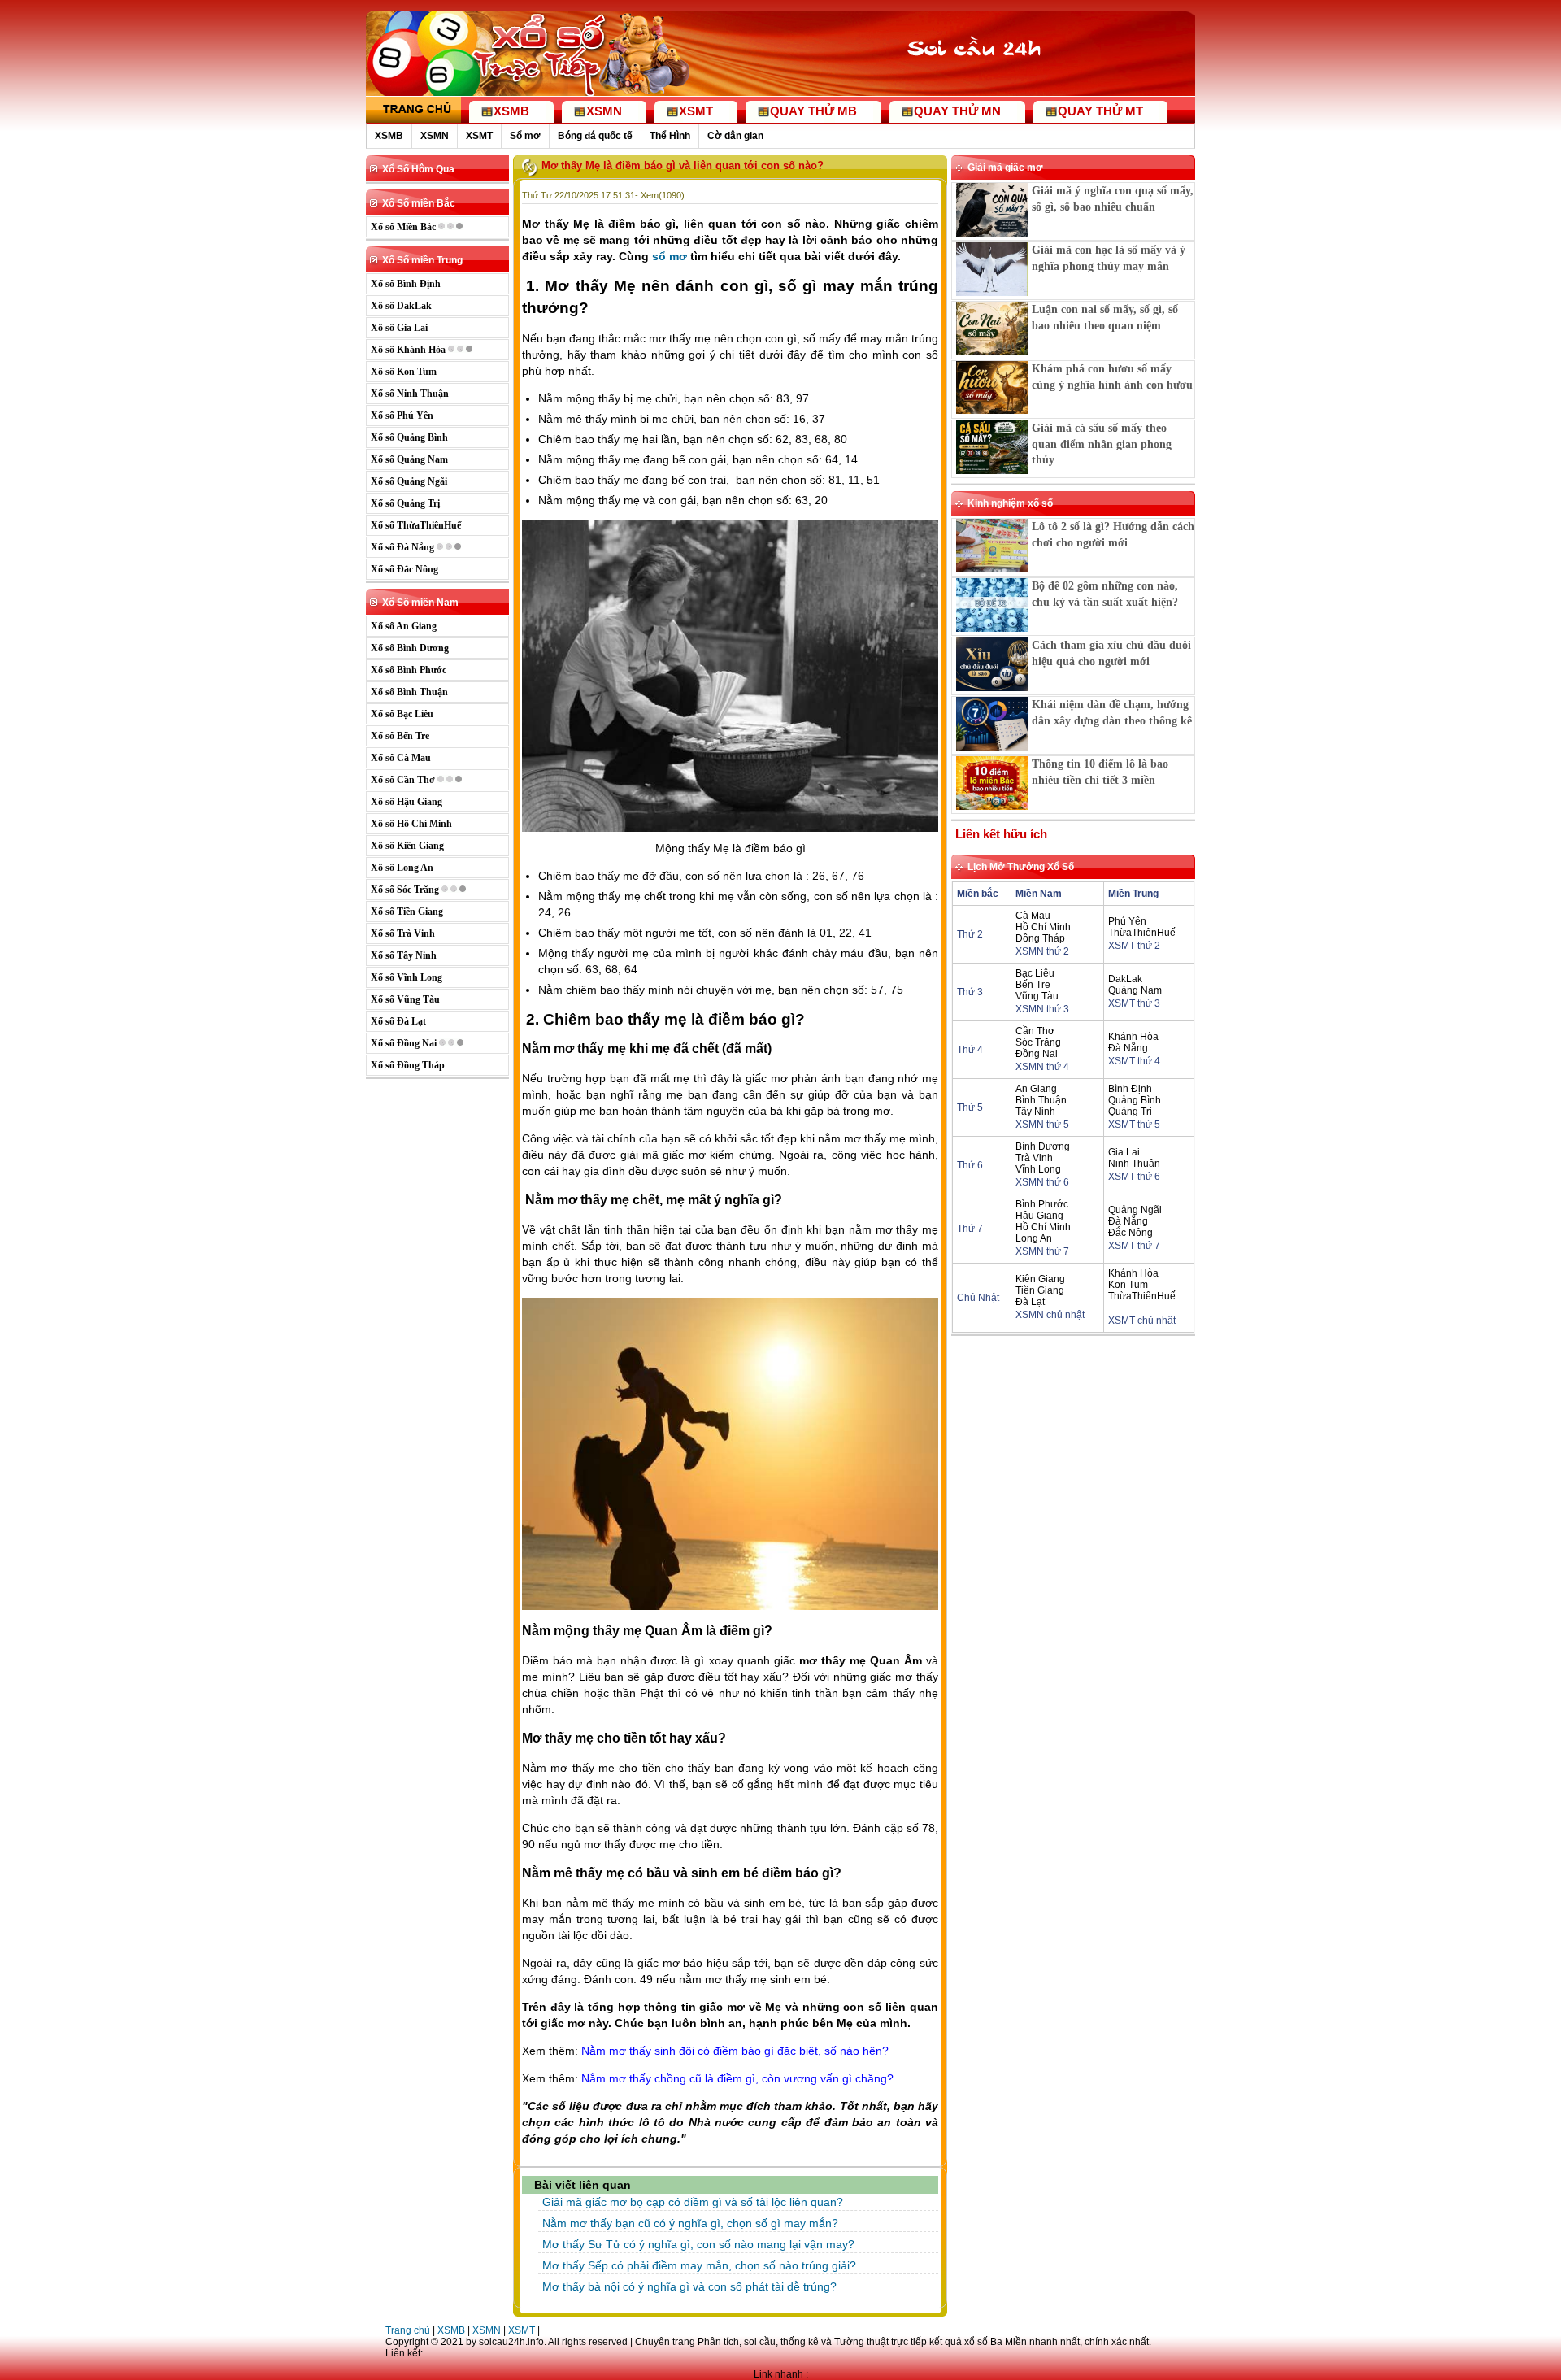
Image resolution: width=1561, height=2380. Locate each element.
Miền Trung (1133, 894)
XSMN (435, 136)
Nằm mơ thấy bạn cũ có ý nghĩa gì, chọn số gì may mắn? (690, 2223)
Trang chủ (408, 2330)
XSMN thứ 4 (1042, 1067)
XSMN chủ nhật (1050, 1315)
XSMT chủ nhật (1142, 1321)
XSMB (389, 136)
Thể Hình (670, 136)
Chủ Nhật (978, 1298)
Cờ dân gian (735, 136)
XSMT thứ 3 (1134, 1003)
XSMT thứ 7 (1134, 1246)
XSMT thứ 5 (1134, 1125)
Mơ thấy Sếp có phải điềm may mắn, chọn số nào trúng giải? (699, 2265)
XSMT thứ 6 (1134, 1177)
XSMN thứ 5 (1042, 1125)
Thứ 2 (970, 934)
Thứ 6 (970, 1165)
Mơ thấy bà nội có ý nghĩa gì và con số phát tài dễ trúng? (689, 2286)
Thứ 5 (970, 1107)
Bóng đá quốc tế (595, 136)
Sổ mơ (525, 136)
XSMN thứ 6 (1042, 1182)
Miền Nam (1039, 894)
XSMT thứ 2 (1134, 946)
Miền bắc (978, 894)
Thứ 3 (970, 992)
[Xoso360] (985, 80)
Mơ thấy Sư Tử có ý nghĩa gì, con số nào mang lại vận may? (698, 2244)
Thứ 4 (970, 1050)
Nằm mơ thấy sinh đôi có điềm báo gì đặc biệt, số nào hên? (735, 2051)
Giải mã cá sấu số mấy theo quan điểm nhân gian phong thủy (1102, 444)
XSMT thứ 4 (1134, 1061)
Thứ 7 (970, 1229)
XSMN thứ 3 (1042, 1009)
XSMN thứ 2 (1042, 951)
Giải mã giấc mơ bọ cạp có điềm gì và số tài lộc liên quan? (693, 2202)
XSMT (479, 136)
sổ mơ (670, 256)
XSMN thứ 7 (1042, 1251)
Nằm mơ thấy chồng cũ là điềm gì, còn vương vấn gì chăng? (737, 2078)
